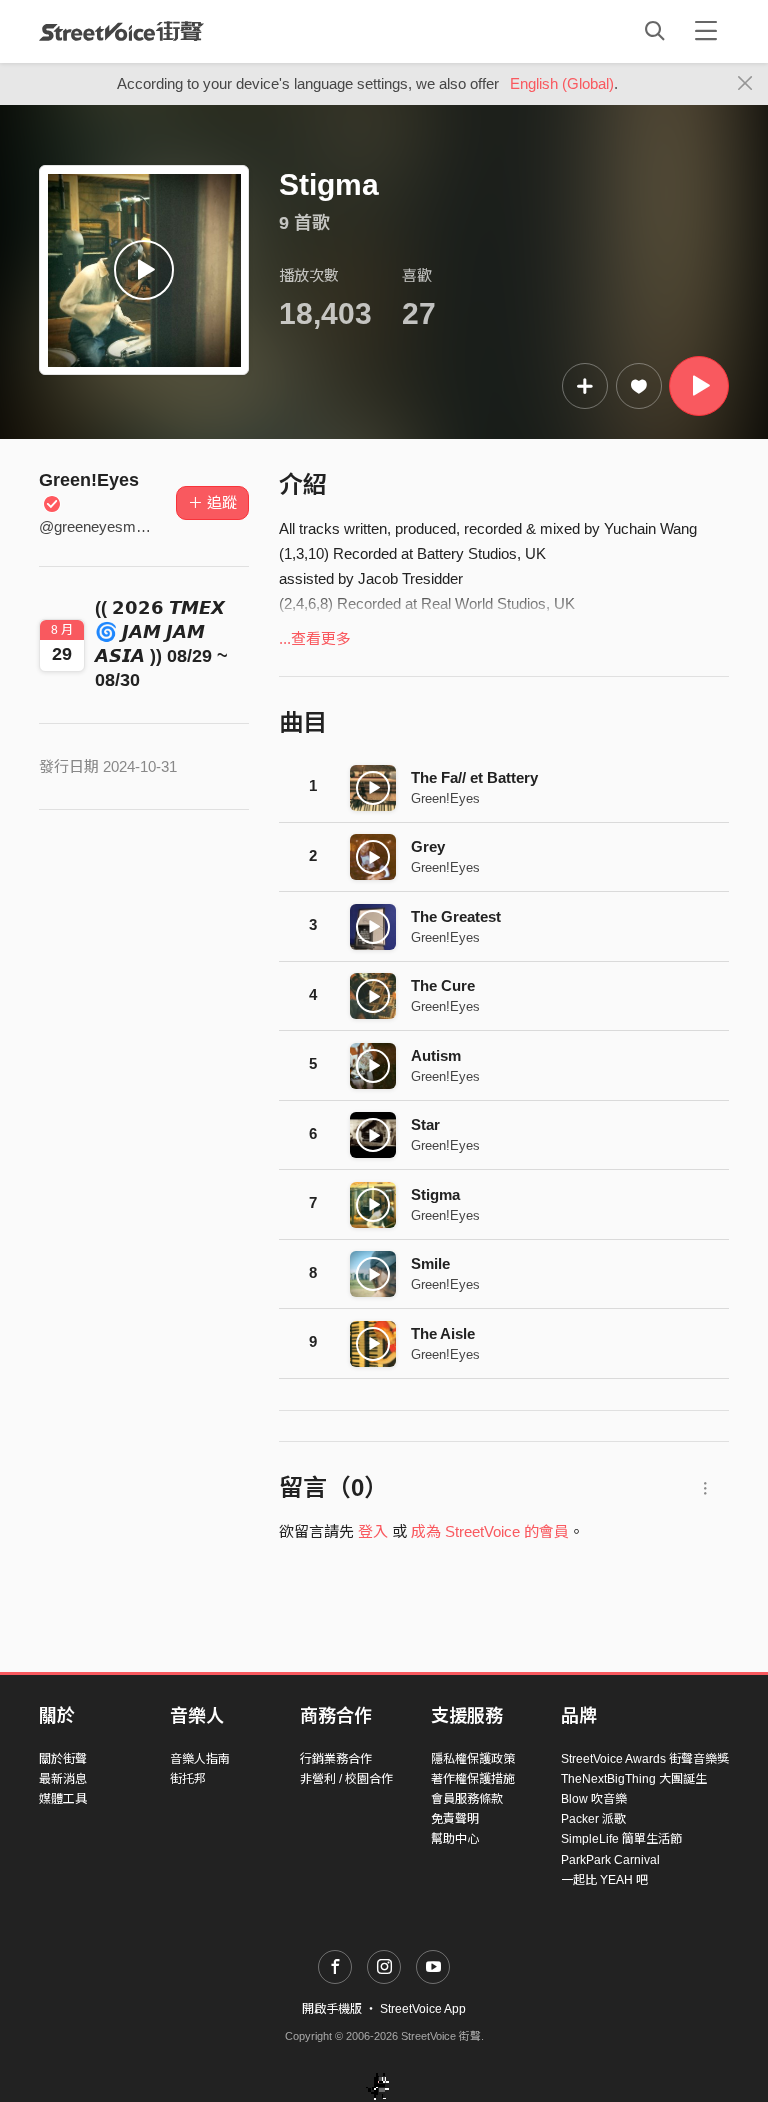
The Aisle (443, 1333)
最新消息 (63, 1779)
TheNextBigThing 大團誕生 (634, 1779)
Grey (428, 846)
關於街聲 (63, 1759)
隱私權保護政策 (473, 1759)
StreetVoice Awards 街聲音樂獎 (645, 1759)
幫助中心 (455, 1839)
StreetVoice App (423, 2009)
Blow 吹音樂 (594, 1799)
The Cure (443, 985)
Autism (436, 1055)
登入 (373, 1531)
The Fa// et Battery (474, 777)
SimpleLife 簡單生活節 (621, 1839)
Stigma (435, 1194)
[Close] (745, 84)
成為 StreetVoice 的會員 (490, 1531)
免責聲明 (455, 1819)
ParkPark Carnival (610, 1860)
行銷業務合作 (336, 1759)
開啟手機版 (332, 2009)
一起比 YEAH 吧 (604, 1880)
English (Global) (562, 83)
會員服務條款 (467, 1799)
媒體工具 (63, 1799)
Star (425, 1124)
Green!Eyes (445, 798)
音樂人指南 (200, 1759)
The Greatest (456, 916)
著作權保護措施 (473, 1779)
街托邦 (188, 1779)
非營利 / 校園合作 (346, 1779)
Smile (430, 1263)
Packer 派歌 (593, 1819)
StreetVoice (121, 31)
